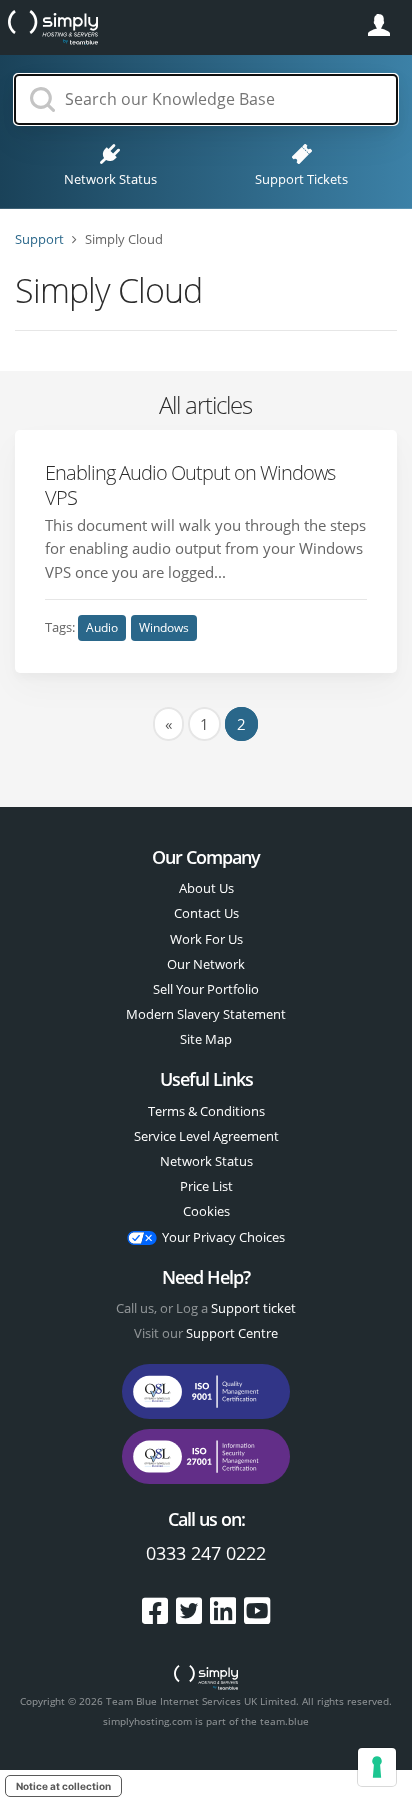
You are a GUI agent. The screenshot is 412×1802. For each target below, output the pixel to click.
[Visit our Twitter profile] (193, 1610)
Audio (102, 627)
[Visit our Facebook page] (159, 1610)
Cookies (206, 1211)
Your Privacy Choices (223, 1237)
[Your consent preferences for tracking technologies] (377, 1767)
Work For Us (206, 939)
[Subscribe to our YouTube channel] (257, 1610)
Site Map (206, 1039)
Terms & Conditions (206, 1111)
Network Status (206, 1161)
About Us (206, 888)
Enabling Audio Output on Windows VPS (190, 484)
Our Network (206, 964)
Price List (206, 1186)
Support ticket (253, 1308)
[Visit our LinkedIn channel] (227, 1610)
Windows (164, 627)
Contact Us (206, 913)
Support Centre (232, 1333)
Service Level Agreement (206, 1136)
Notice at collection (63, 1786)
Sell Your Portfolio (206, 989)
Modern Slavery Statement (206, 1014)
